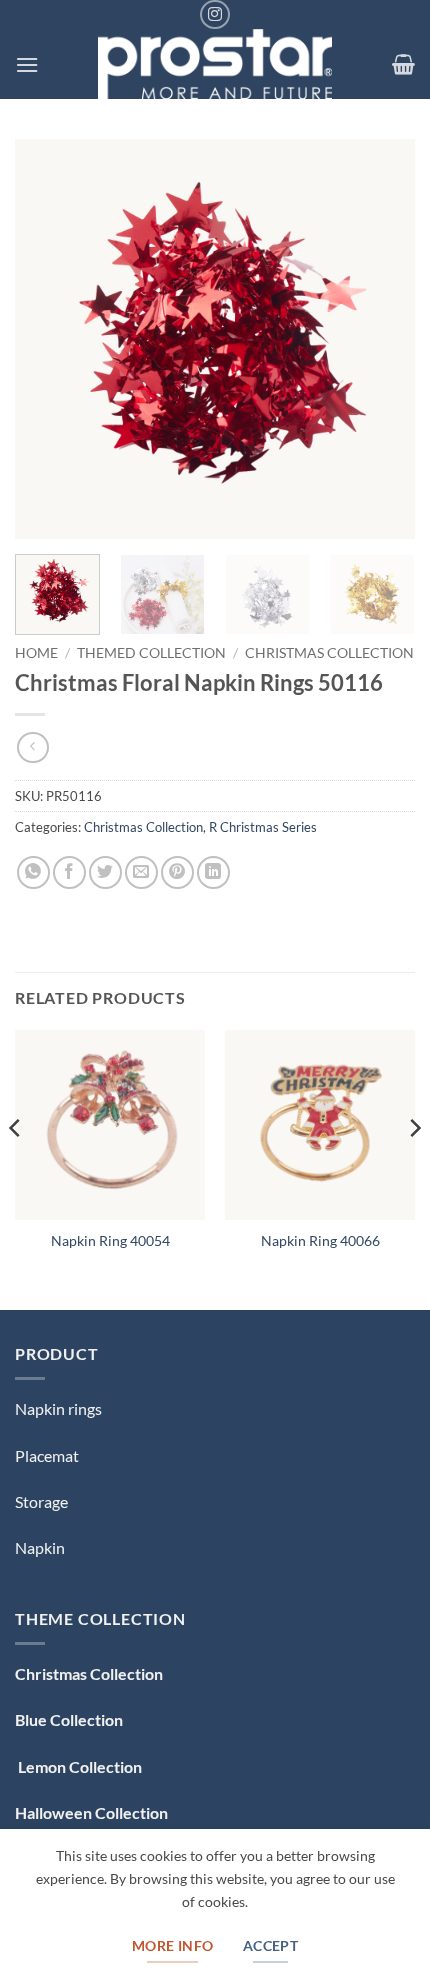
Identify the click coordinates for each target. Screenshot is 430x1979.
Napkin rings (58, 1408)
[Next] (382, 339)
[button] (27, 64)
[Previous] (48, 339)
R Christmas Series (263, 827)
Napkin (40, 1547)
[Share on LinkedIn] (213, 872)
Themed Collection (151, 653)
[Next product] (32, 747)
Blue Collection (69, 1719)
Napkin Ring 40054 (110, 1241)
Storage (41, 1501)
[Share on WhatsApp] (33, 872)
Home (36, 653)
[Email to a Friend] (141, 872)
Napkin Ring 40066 (320, 1241)
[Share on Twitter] (105, 872)
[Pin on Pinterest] (177, 872)
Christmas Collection (329, 653)
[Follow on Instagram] (214, 14)
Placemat (47, 1455)
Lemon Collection (78, 1766)
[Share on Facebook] (69, 872)
